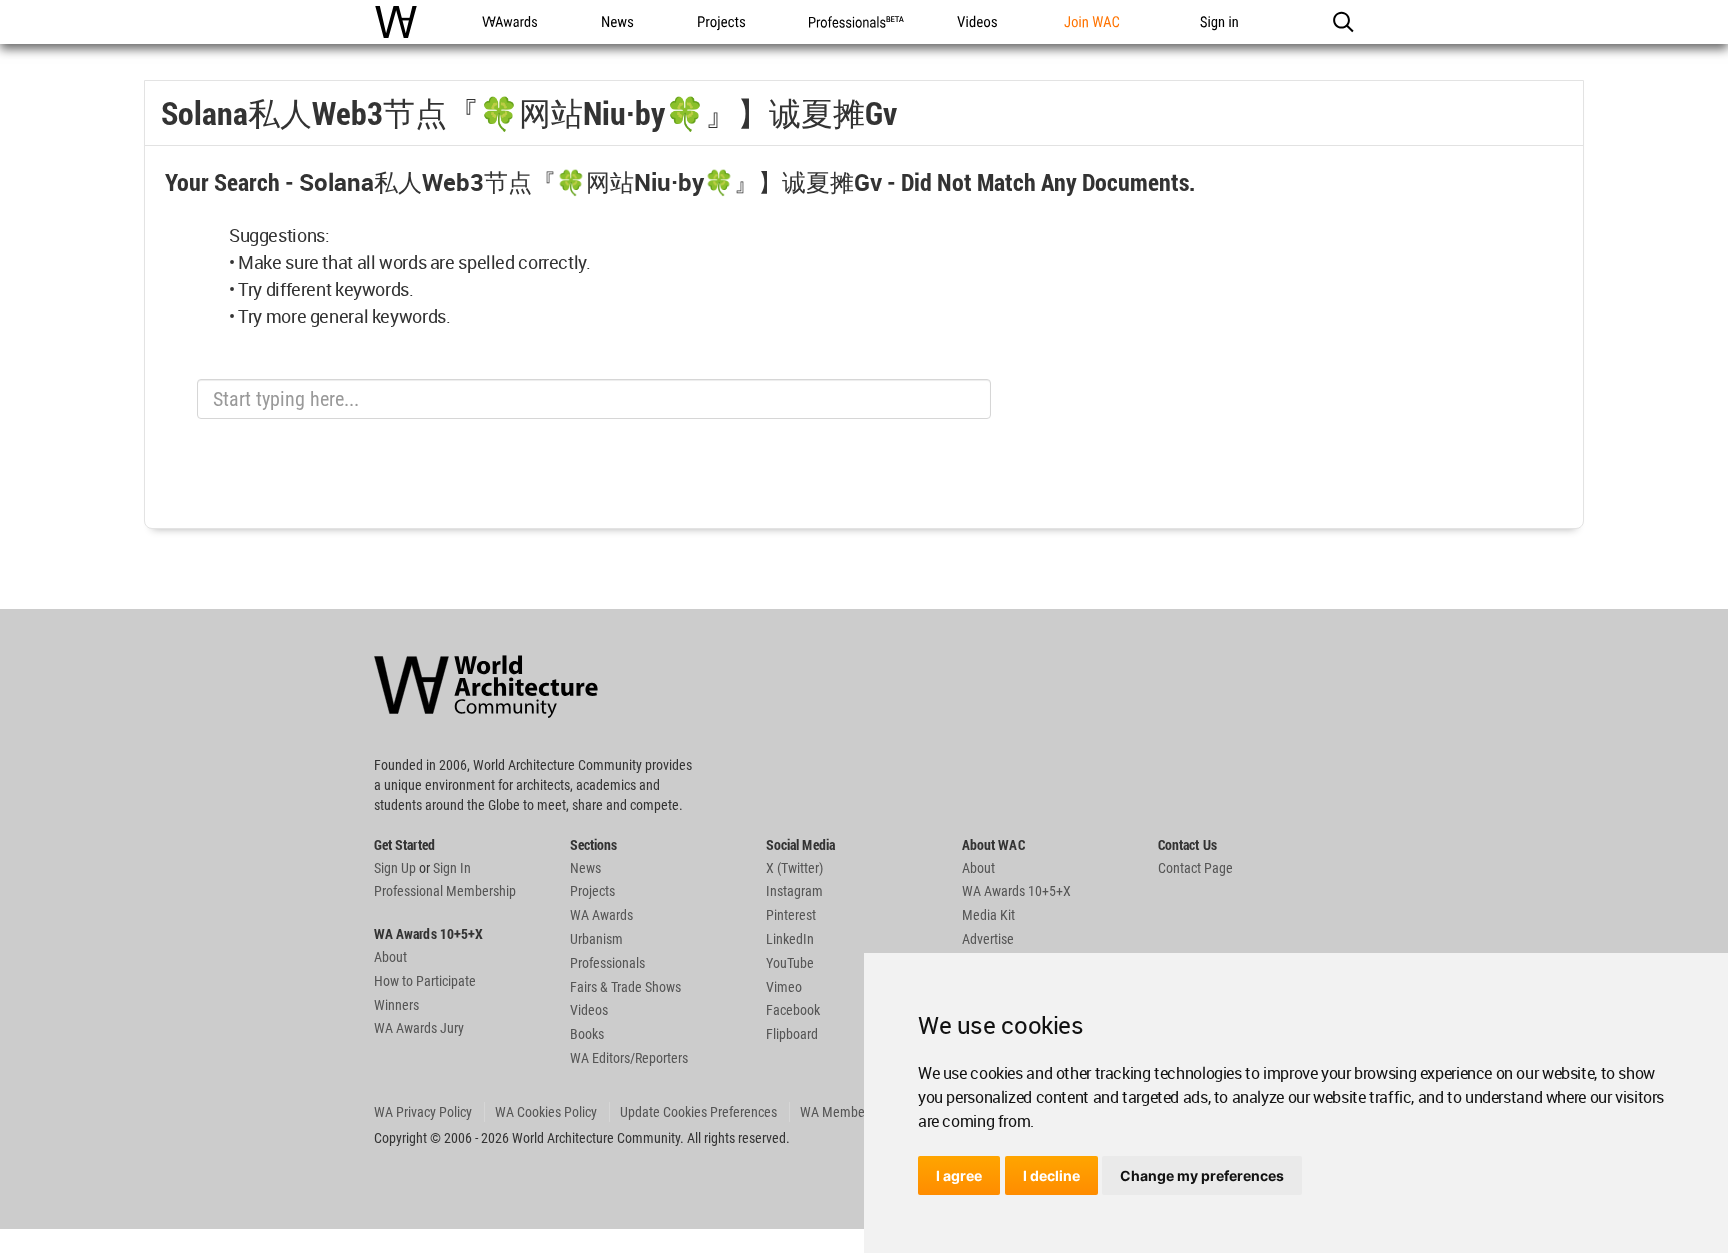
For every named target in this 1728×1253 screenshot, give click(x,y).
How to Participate (425, 981)
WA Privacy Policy (423, 1112)
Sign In (452, 868)
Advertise (988, 939)
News (585, 868)
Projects (592, 891)
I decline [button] (1051, 1175)
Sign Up (395, 868)
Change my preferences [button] (1202, 1175)
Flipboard (792, 1034)
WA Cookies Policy (546, 1112)
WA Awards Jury (419, 1028)
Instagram (794, 891)
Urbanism (596, 939)
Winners (396, 1005)
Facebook (793, 1010)
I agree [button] (959, 1175)
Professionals (607, 963)
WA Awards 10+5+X (1016, 891)
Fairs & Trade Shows (625, 987)
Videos (589, 1010)
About (390, 957)
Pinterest (791, 915)
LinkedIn (790, 939)
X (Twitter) (794, 868)
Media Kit (988, 915)
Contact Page (1195, 868)
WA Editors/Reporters (629, 1058)
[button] (1342, 22)
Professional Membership (445, 891)
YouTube (790, 963)
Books (587, 1034)
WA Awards (601, 915)
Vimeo (784, 987)
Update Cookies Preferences (698, 1112)
